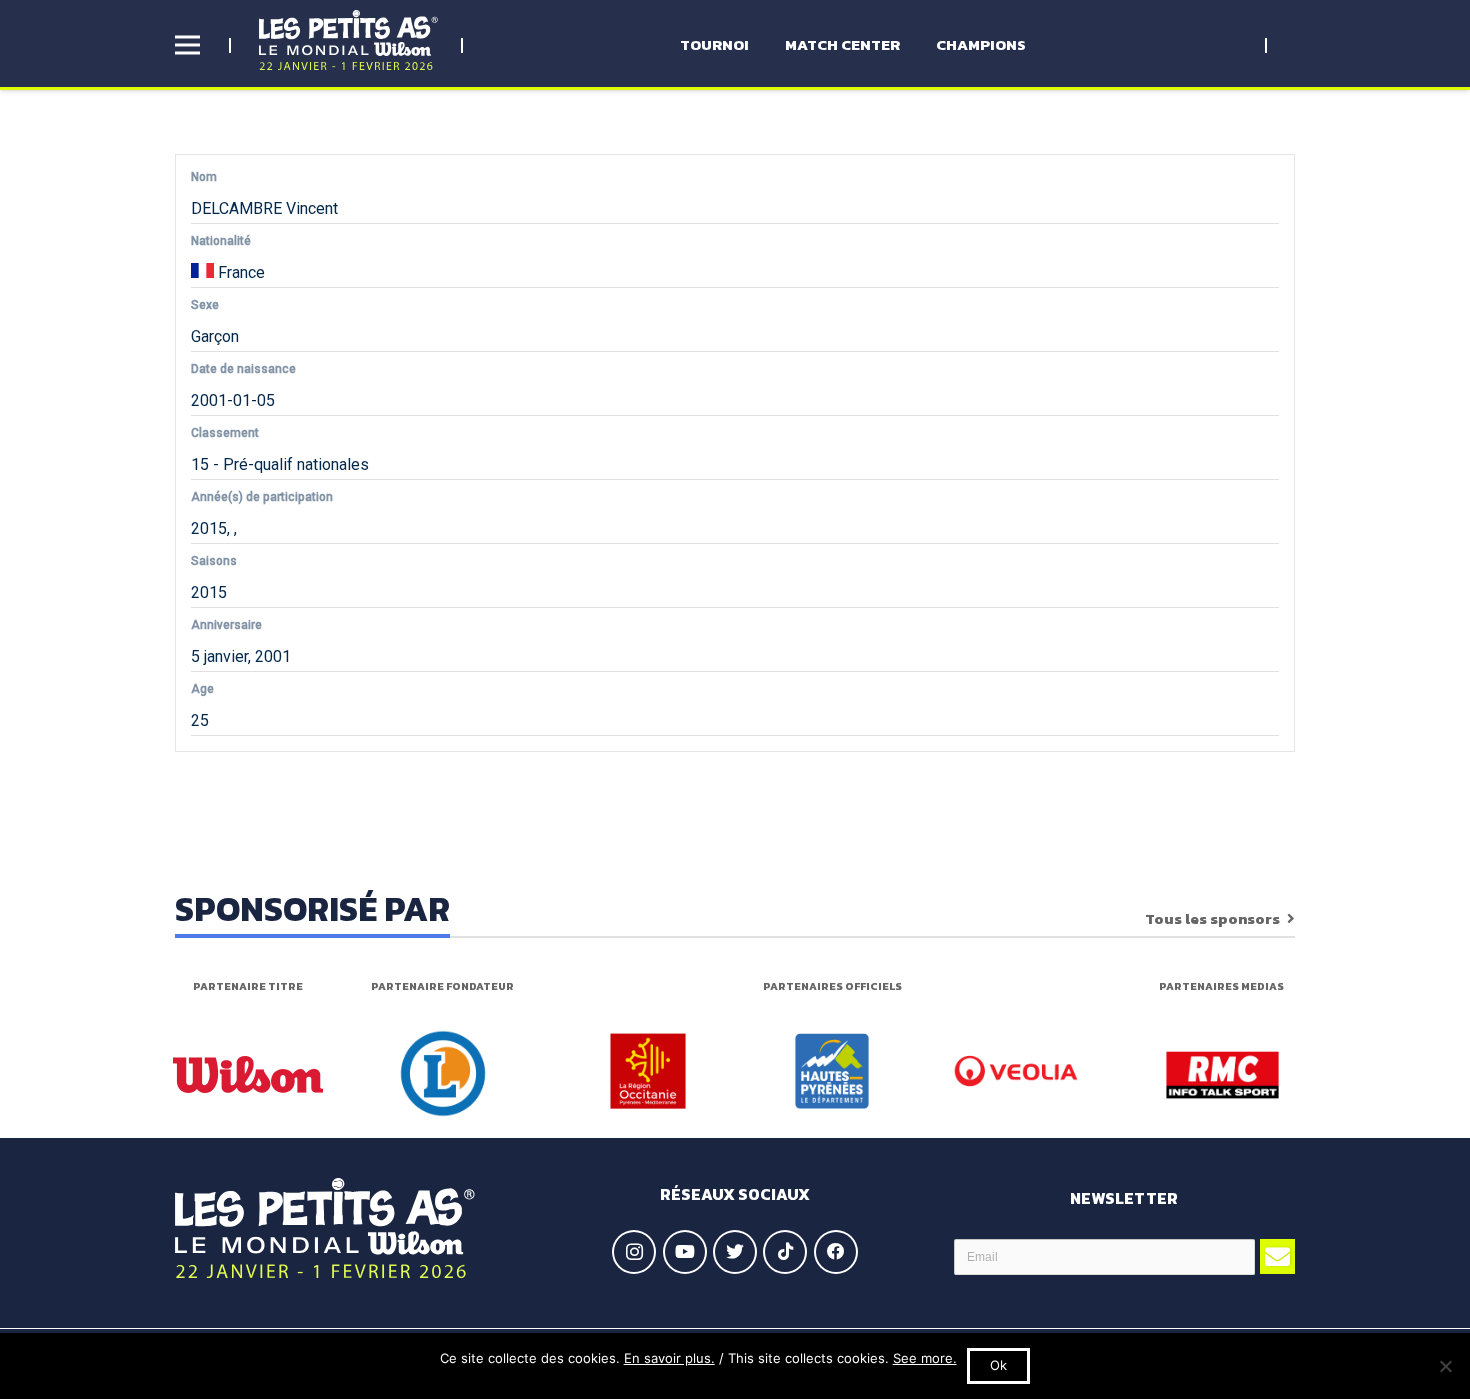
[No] (1445, 1366)
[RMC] (1222, 1075)
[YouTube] (685, 1252)
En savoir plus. (669, 1358)
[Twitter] (735, 1252)
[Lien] (348, 40)
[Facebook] (836, 1252)
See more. (925, 1358)
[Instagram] (634, 1252)
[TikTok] (785, 1252)
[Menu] (187, 45)
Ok (998, 1365)
